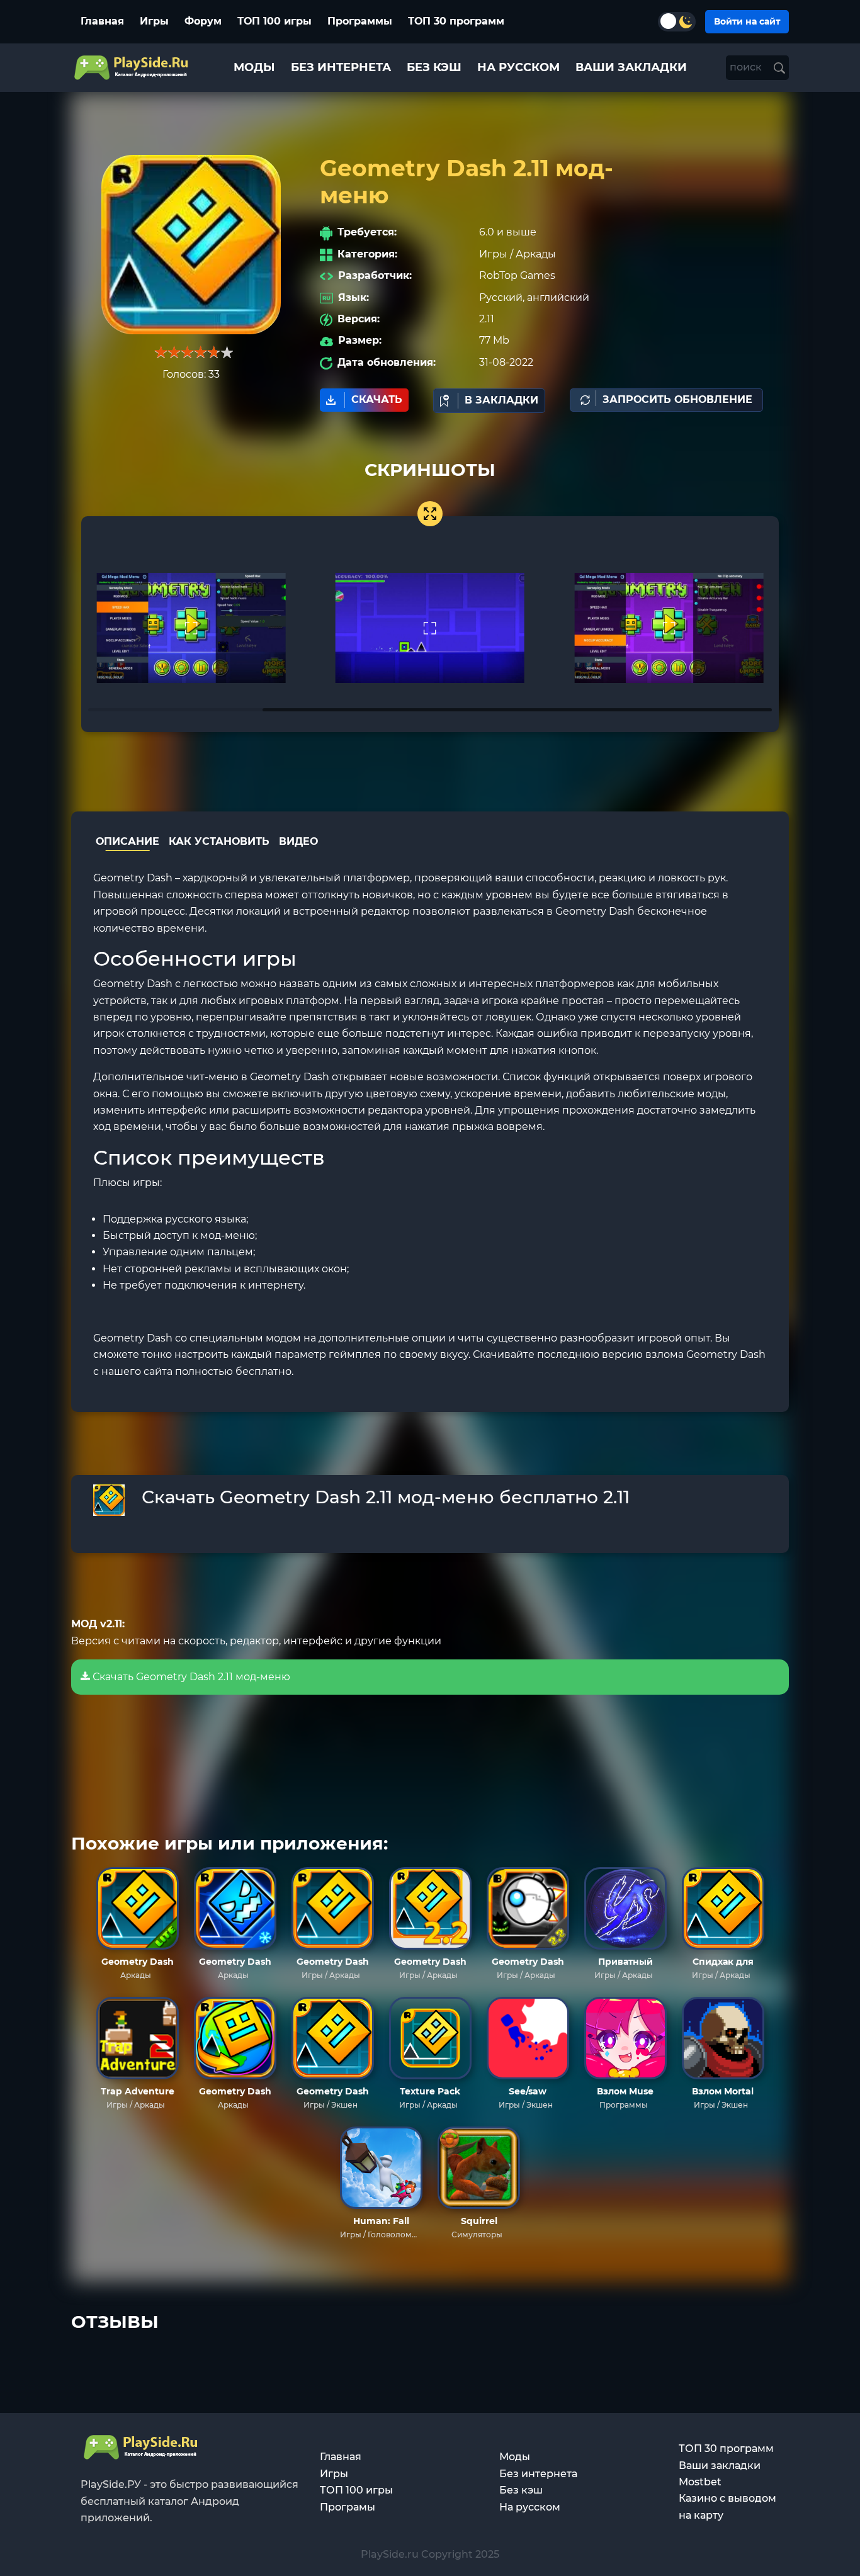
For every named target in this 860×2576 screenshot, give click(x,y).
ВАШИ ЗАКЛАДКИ (631, 67)
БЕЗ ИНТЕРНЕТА (341, 67)
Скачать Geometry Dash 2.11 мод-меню (190, 1677)
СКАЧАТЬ (377, 399)
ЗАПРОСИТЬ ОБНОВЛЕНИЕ (677, 399)
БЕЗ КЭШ (434, 67)
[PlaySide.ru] (133, 68)
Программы (360, 21)
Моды (515, 2457)
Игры (154, 21)
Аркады (536, 254)
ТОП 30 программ (456, 21)
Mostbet (700, 2482)
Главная (102, 21)
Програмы (348, 2507)
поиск (747, 67)
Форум (203, 21)
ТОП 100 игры (274, 21)
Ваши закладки (720, 2466)
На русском (530, 2507)
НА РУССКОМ (518, 67)
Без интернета (538, 2474)
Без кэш (521, 2490)
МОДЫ (254, 67)
